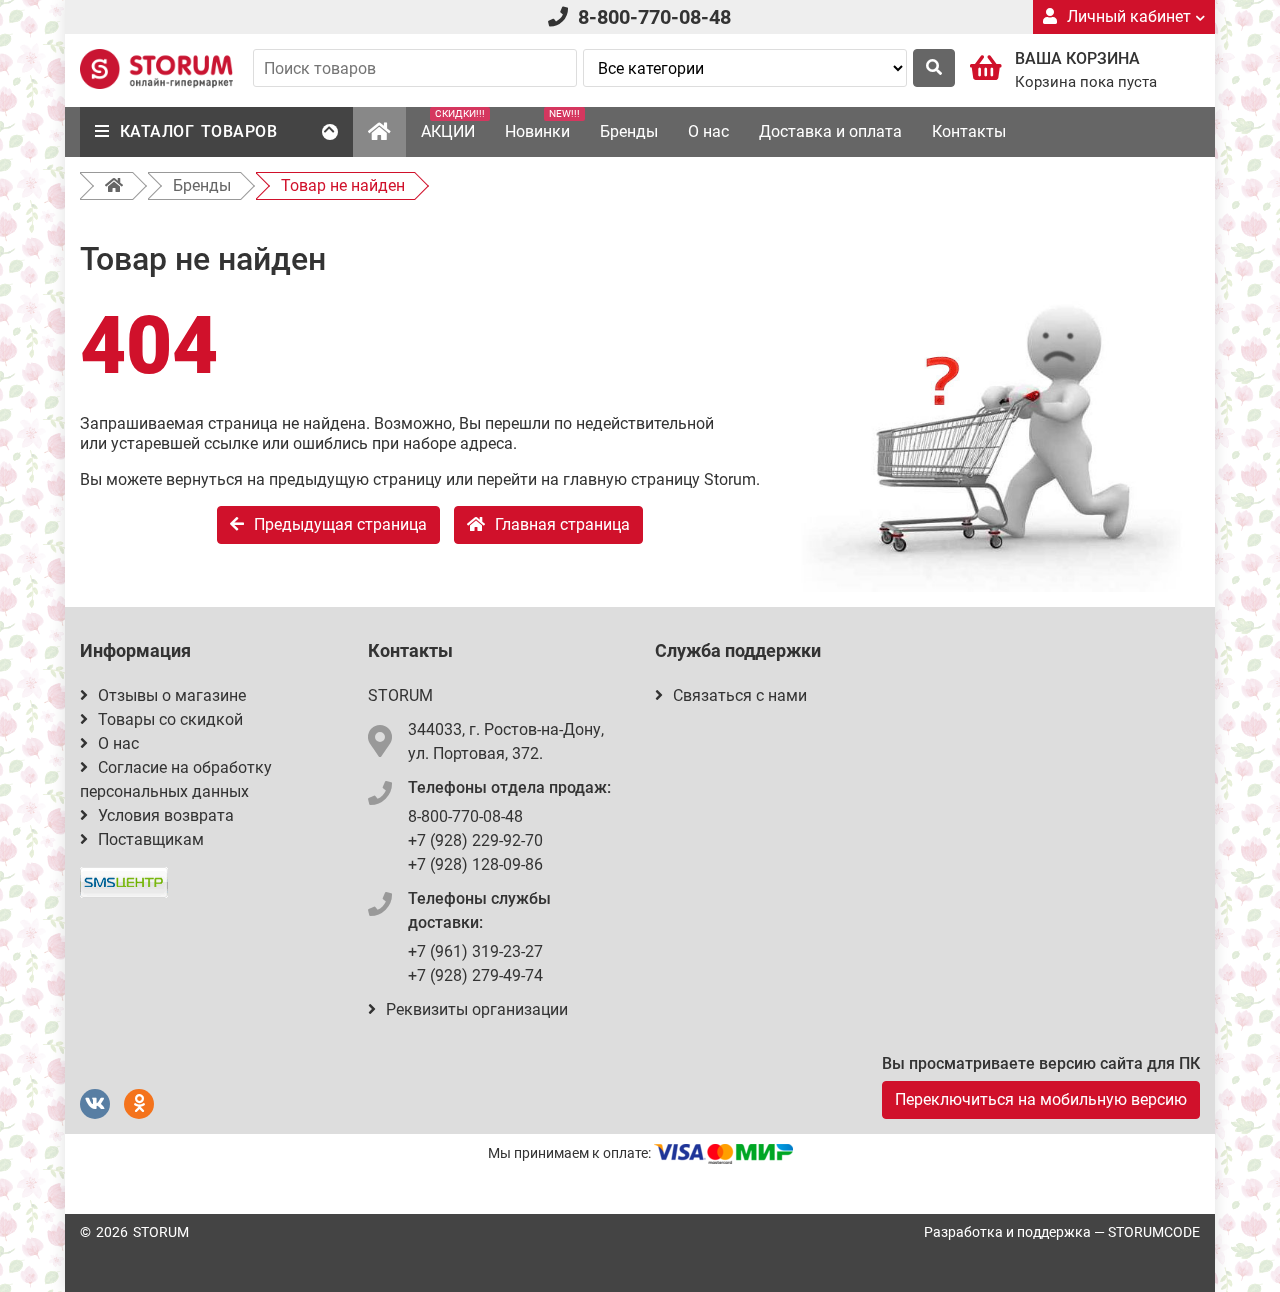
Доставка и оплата (830, 131)
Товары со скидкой (170, 719)
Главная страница (562, 524)
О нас (708, 131)
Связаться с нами (740, 695)
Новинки (542, 124)
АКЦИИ (453, 124)
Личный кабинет (1129, 16)
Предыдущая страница (340, 524)
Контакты (969, 131)
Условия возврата (166, 815)
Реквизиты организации (477, 1009)
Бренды (629, 131)
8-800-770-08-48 (654, 17)
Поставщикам (151, 839)
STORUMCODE (1154, 1232)
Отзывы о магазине (172, 695)
